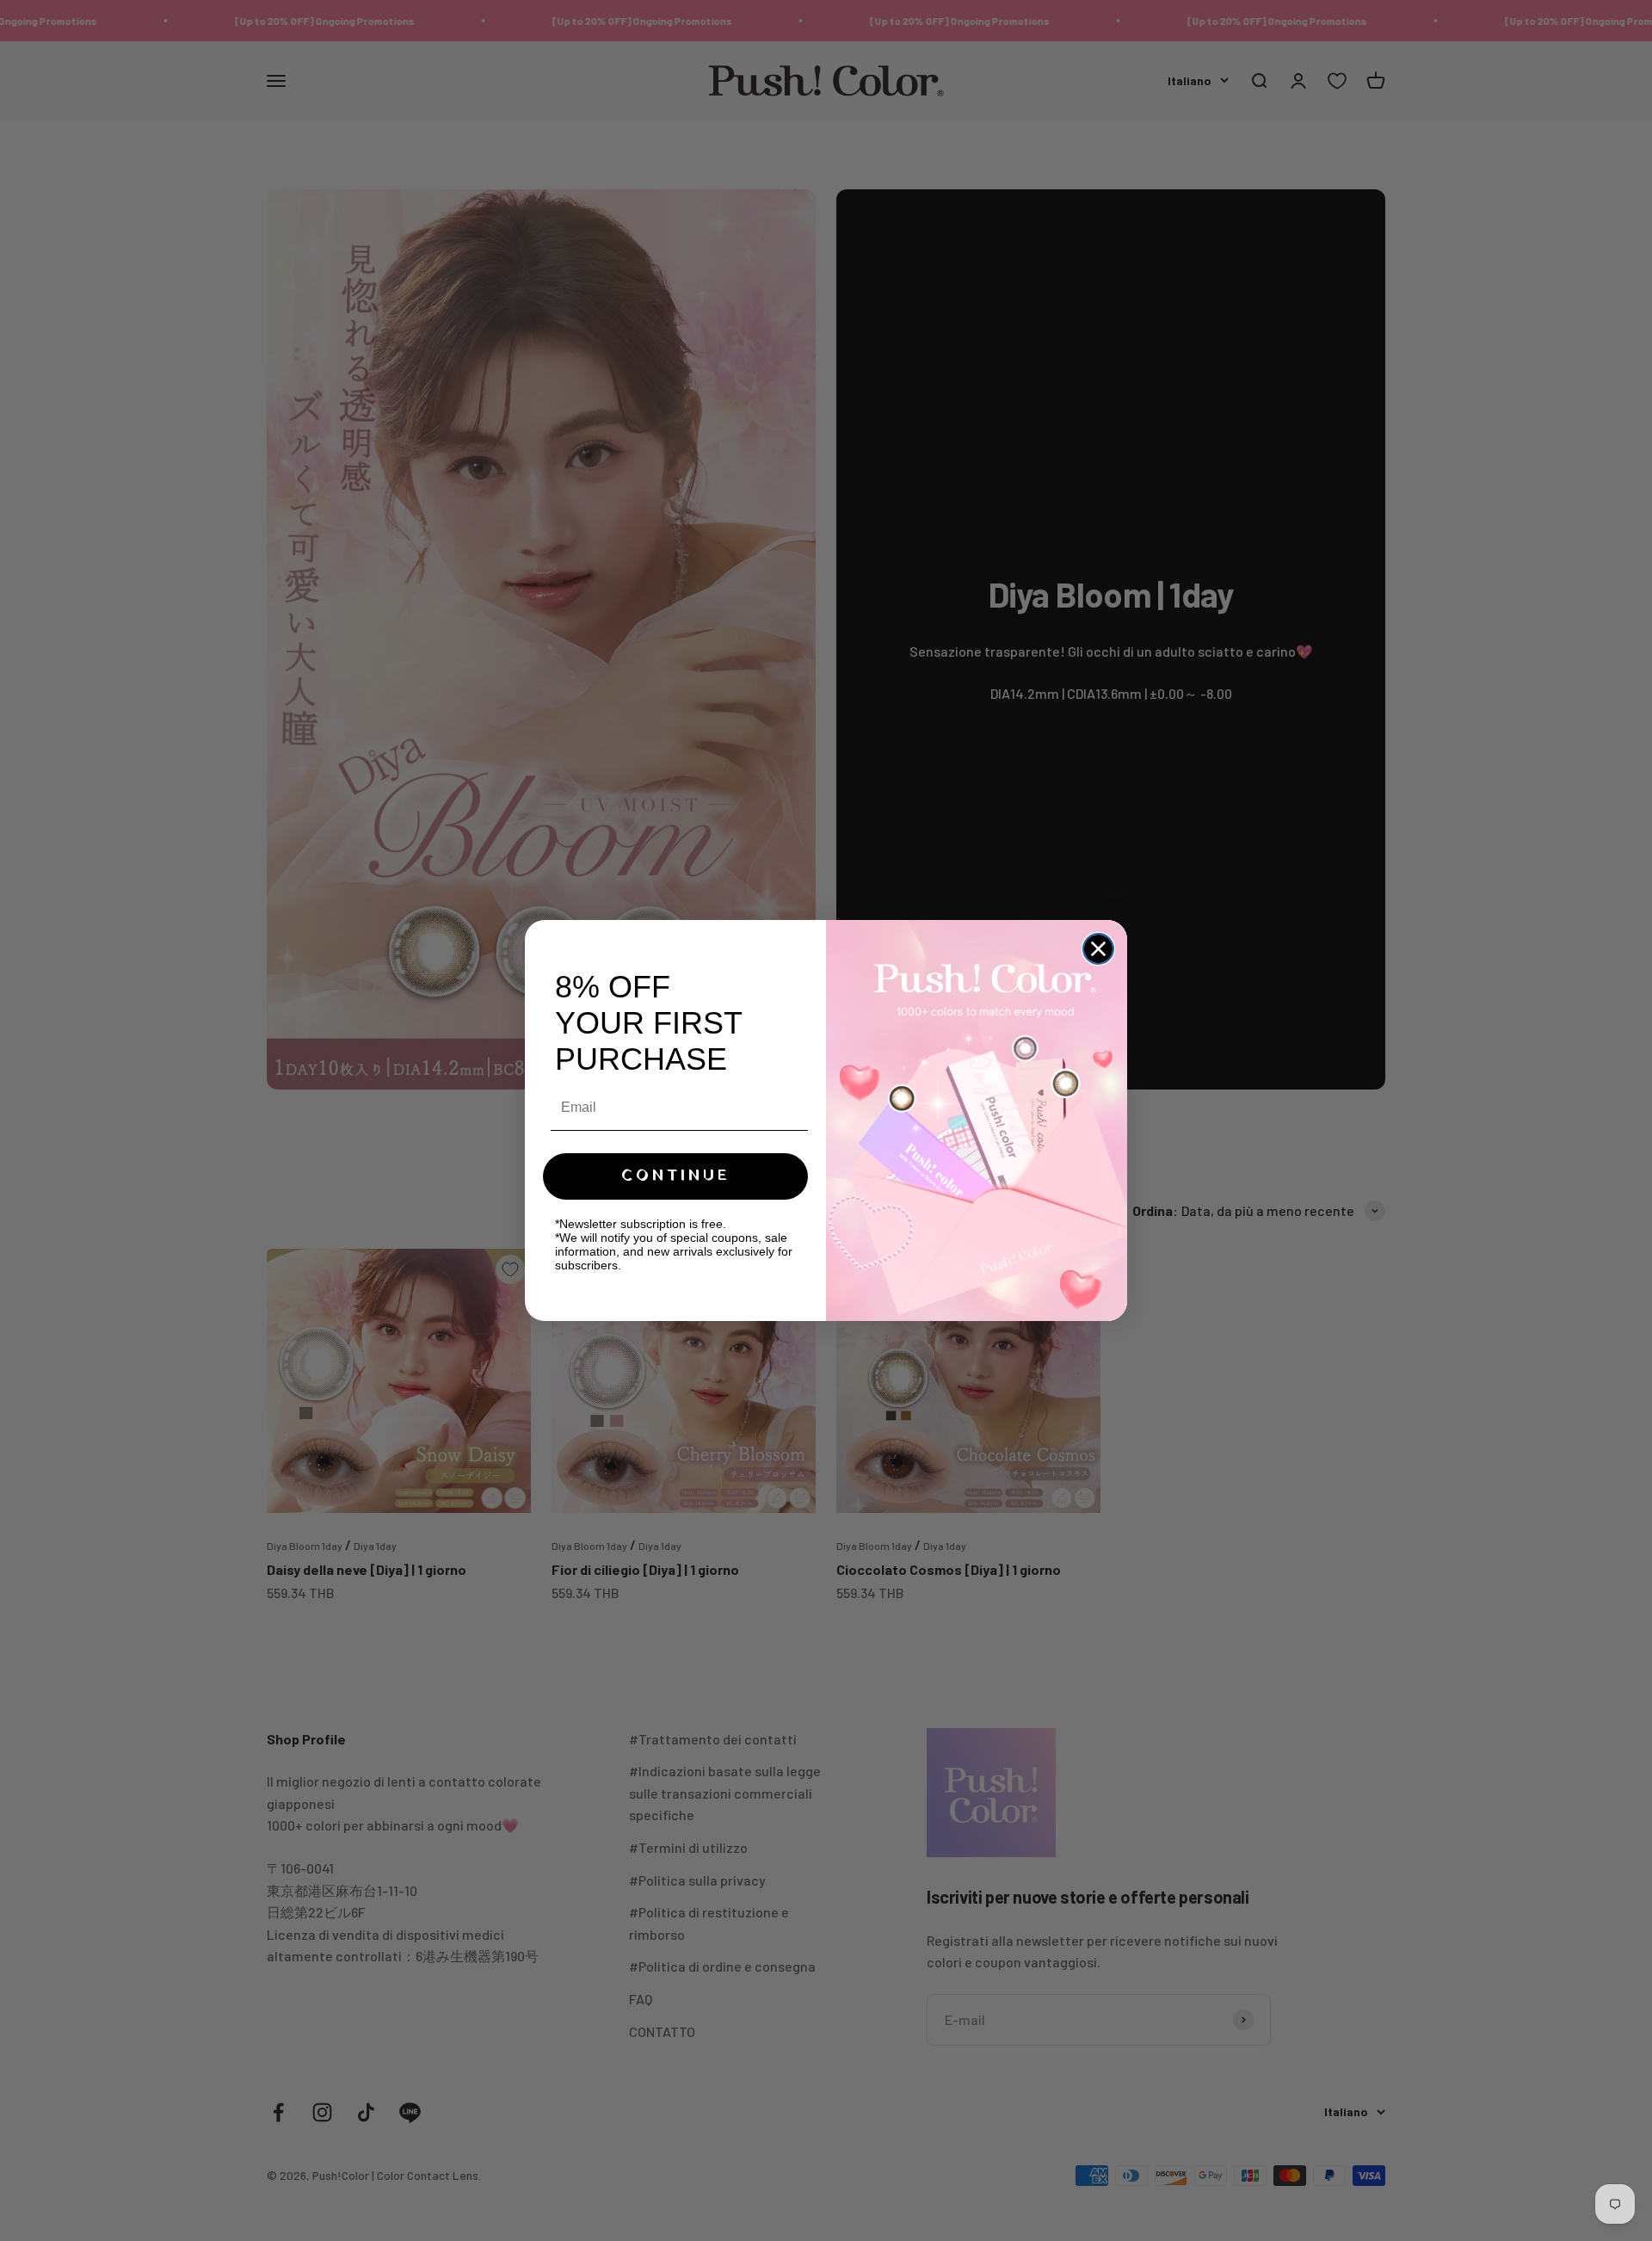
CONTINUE (676, 1176)
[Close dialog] (1098, 949)
